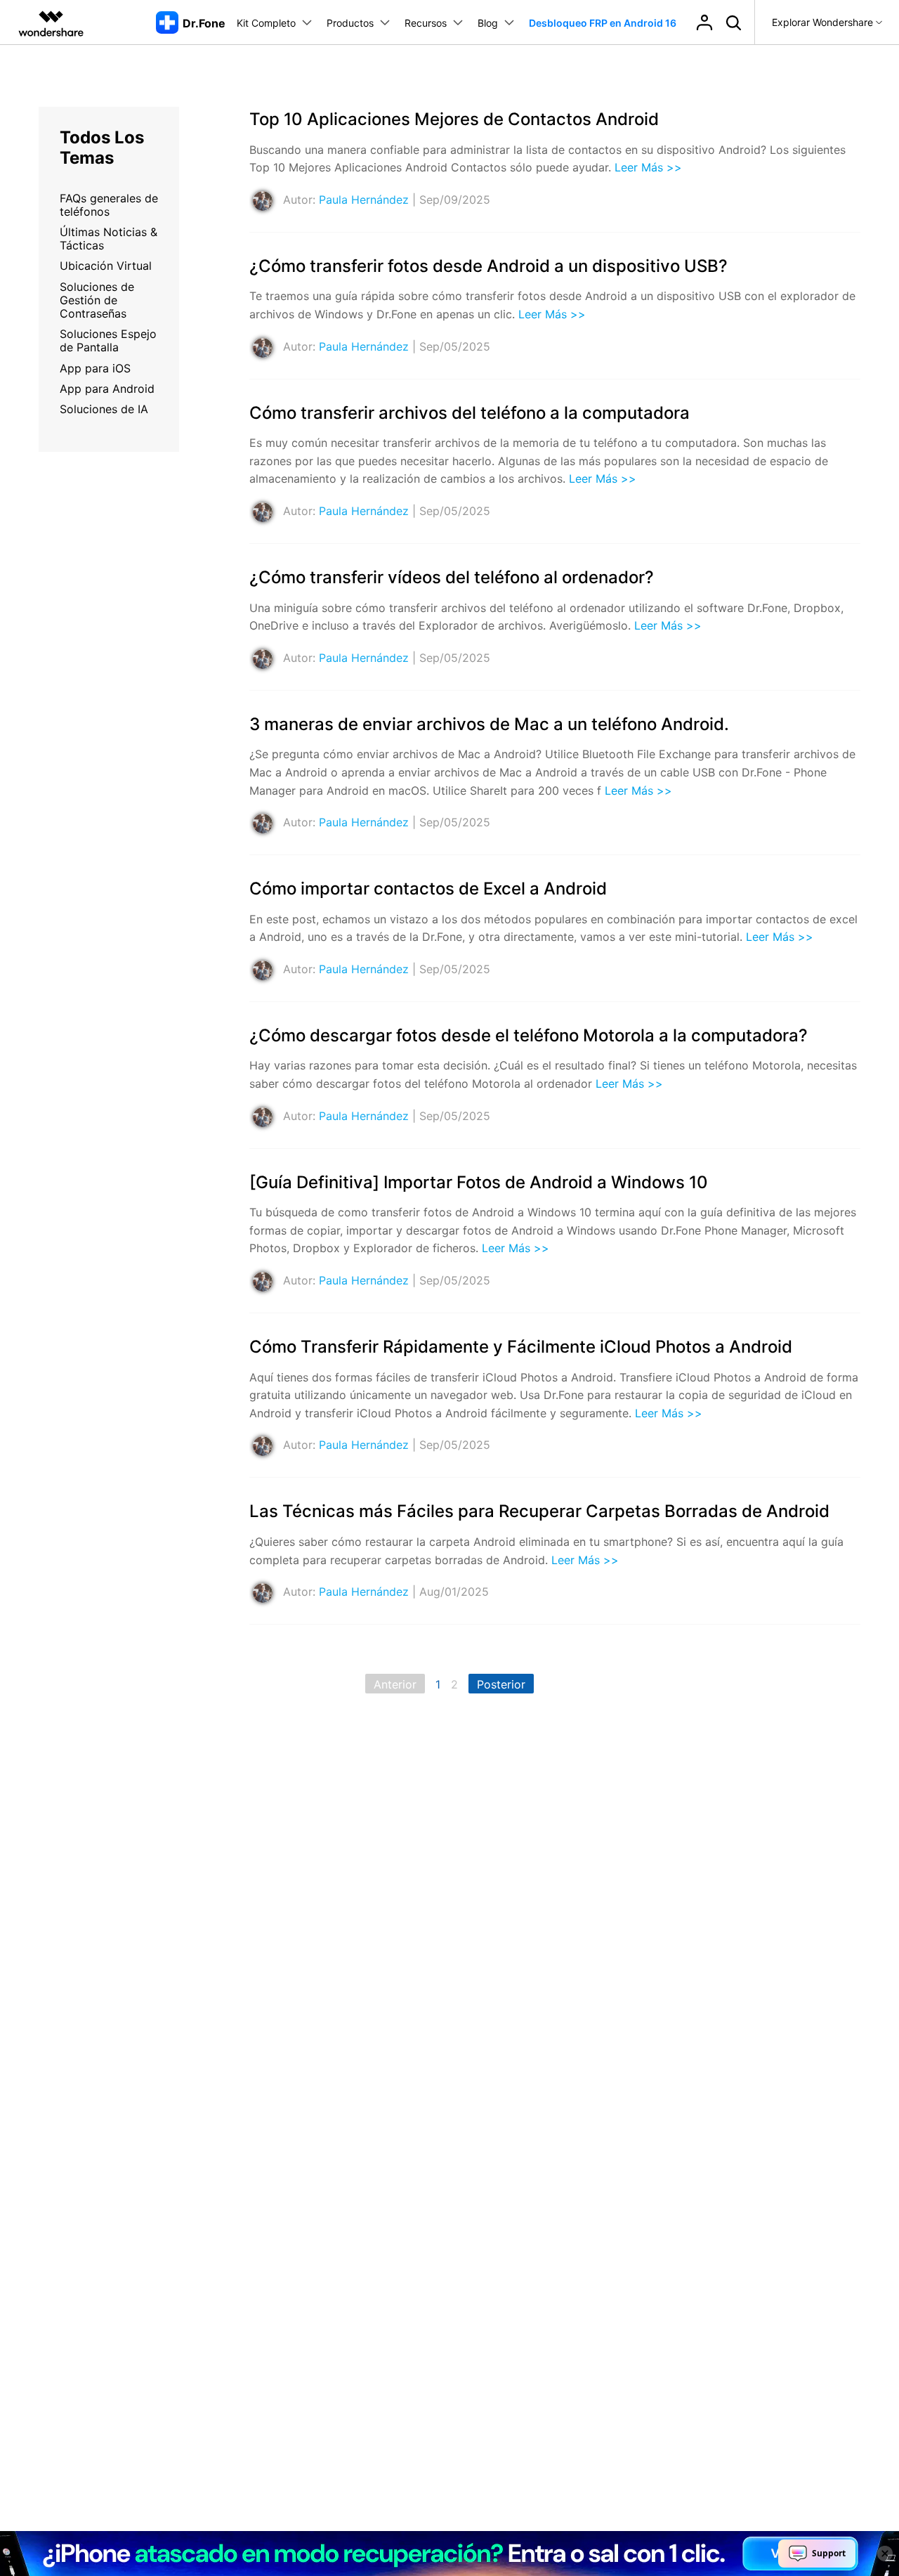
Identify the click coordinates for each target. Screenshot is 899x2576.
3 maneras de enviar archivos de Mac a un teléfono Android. (489, 724)
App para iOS (95, 368)
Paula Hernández (364, 200)
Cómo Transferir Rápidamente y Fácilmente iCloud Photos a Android (521, 1347)
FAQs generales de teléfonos (109, 205)
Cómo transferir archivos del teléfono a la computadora (470, 413)
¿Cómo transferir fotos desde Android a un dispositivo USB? (488, 266)
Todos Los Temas (102, 148)
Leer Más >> (648, 167)
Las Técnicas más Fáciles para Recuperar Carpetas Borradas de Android (539, 1511)
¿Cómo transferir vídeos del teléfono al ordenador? (452, 577)
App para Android (107, 389)
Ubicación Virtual (106, 266)
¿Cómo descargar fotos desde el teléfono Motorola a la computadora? (529, 1035)
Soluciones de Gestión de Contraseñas (97, 300)
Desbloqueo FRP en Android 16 (603, 23)
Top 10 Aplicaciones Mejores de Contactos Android (454, 119)
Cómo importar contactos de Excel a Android (428, 889)
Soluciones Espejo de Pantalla (108, 340)
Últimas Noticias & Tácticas (109, 239)
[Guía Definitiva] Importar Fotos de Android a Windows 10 (479, 1182)
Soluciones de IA (104, 409)
